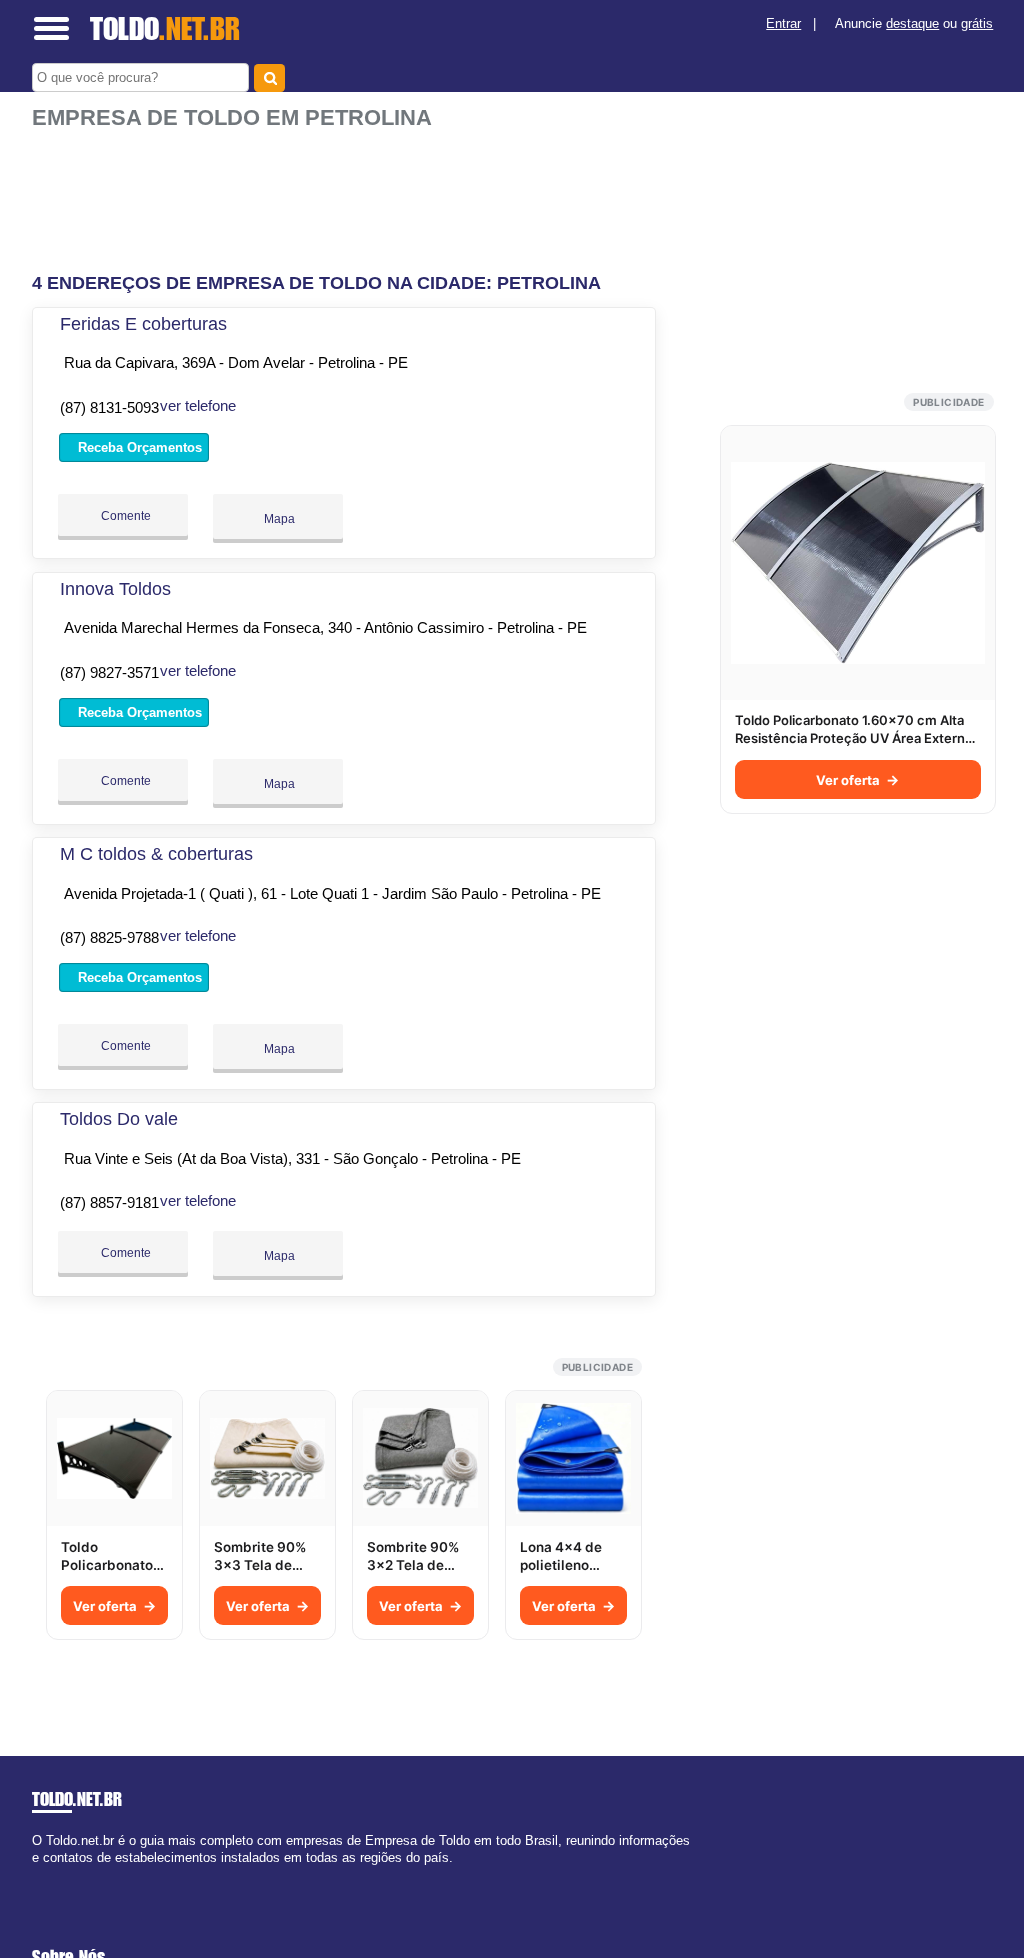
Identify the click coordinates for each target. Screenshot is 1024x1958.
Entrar (783, 23)
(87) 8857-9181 (109, 1202)
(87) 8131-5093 (109, 407)
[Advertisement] (347, 193)
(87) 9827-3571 (109, 672)
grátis (977, 23)
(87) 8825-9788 (109, 937)
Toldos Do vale (119, 1119)
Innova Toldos (115, 589)
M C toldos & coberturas (156, 854)
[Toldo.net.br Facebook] (36, 1874)
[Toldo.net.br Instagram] (54, 1874)
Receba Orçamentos (138, 447)
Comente (124, 516)
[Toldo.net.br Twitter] (45, 1874)
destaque (912, 23)
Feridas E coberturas (143, 324)
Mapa (278, 519)
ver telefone (198, 405)
